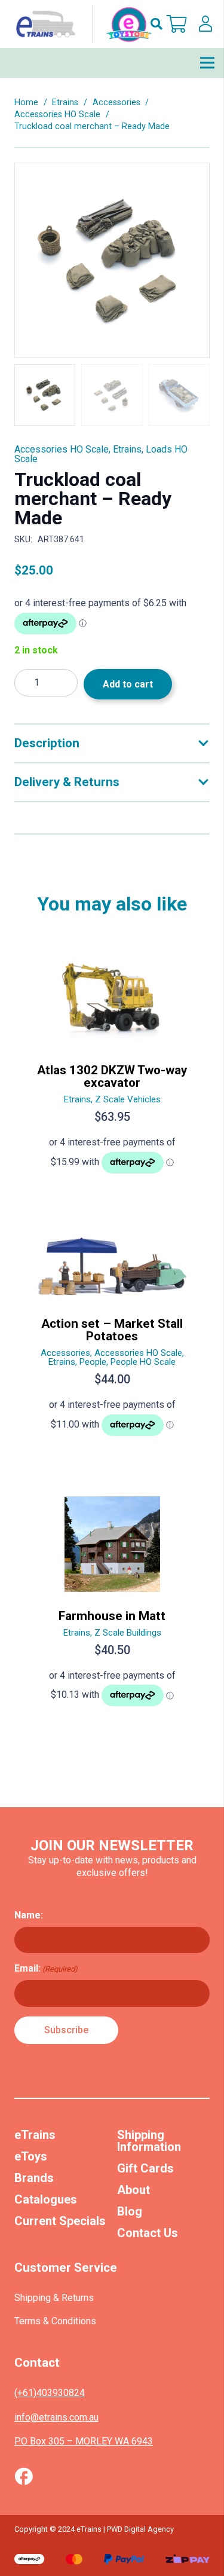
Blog (130, 2211)
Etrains (65, 103)
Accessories (116, 103)
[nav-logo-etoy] (81, 24)
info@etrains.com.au (56, 2417)
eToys (31, 2156)
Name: (29, 1915)
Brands (34, 2178)
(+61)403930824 (50, 2393)
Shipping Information (149, 2141)
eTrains (35, 2135)
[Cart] (177, 24)
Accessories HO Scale (57, 114)
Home (26, 103)
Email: (46, 1968)
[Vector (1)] (24, 2476)
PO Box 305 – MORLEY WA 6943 (84, 2441)
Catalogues (46, 2199)
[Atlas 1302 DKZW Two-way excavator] (112, 1067)
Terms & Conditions (55, 2321)
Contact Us (148, 2233)
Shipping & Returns (54, 2298)
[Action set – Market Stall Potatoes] (112, 1340)
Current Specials (60, 2221)
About (134, 2190)
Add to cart (128, 684)
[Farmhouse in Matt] (112, 1607)
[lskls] (205, 24)
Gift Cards (145, 2168)
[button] (157, 24)
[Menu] (207, 63)
